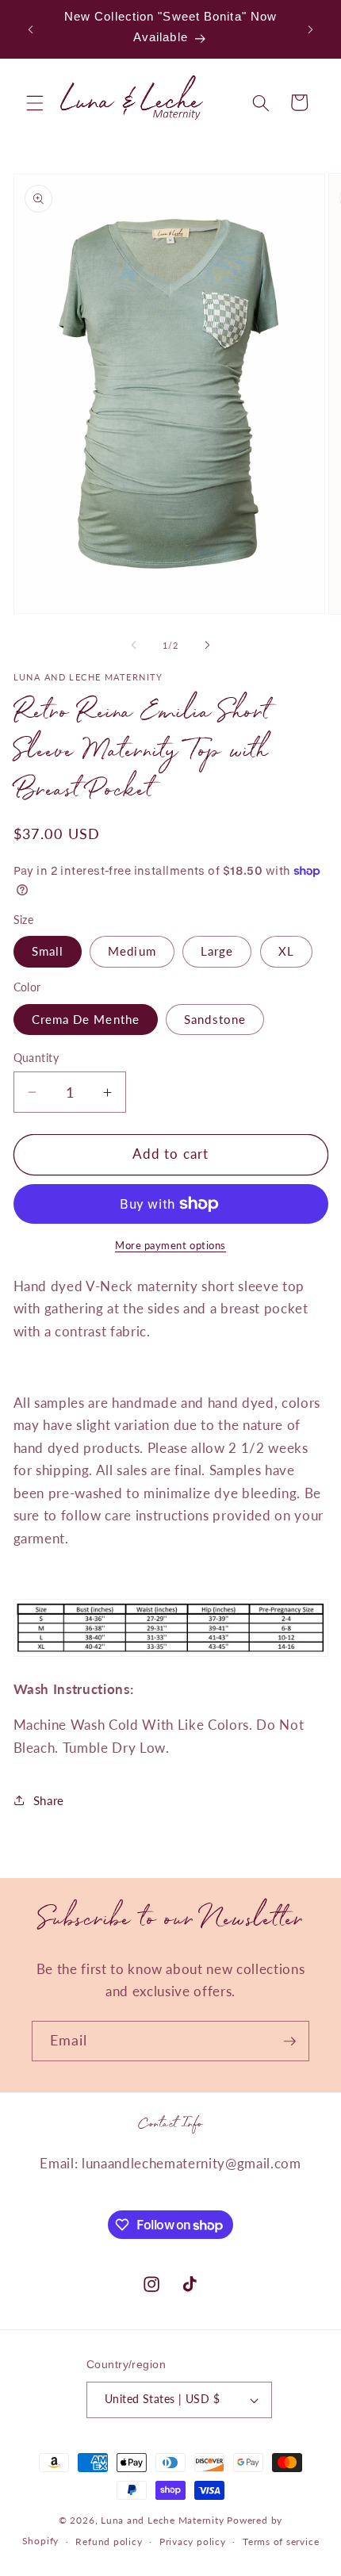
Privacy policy (193, 2541)
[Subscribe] (289, 2041)
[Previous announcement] (31, 29)
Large (217, 951)
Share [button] (49, 1800)
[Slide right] (207, 646)
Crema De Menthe (86, 1019)
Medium (132, 951)
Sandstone (215, 1019)
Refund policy (109, 2541)
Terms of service (281, 2541)
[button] (35, 102)
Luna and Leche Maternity (162, 2520)
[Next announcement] (311, 29)
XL (286, 951)
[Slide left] (134, 646)
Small (48, 951)
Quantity (36, 1058)
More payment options (170, 1245)
